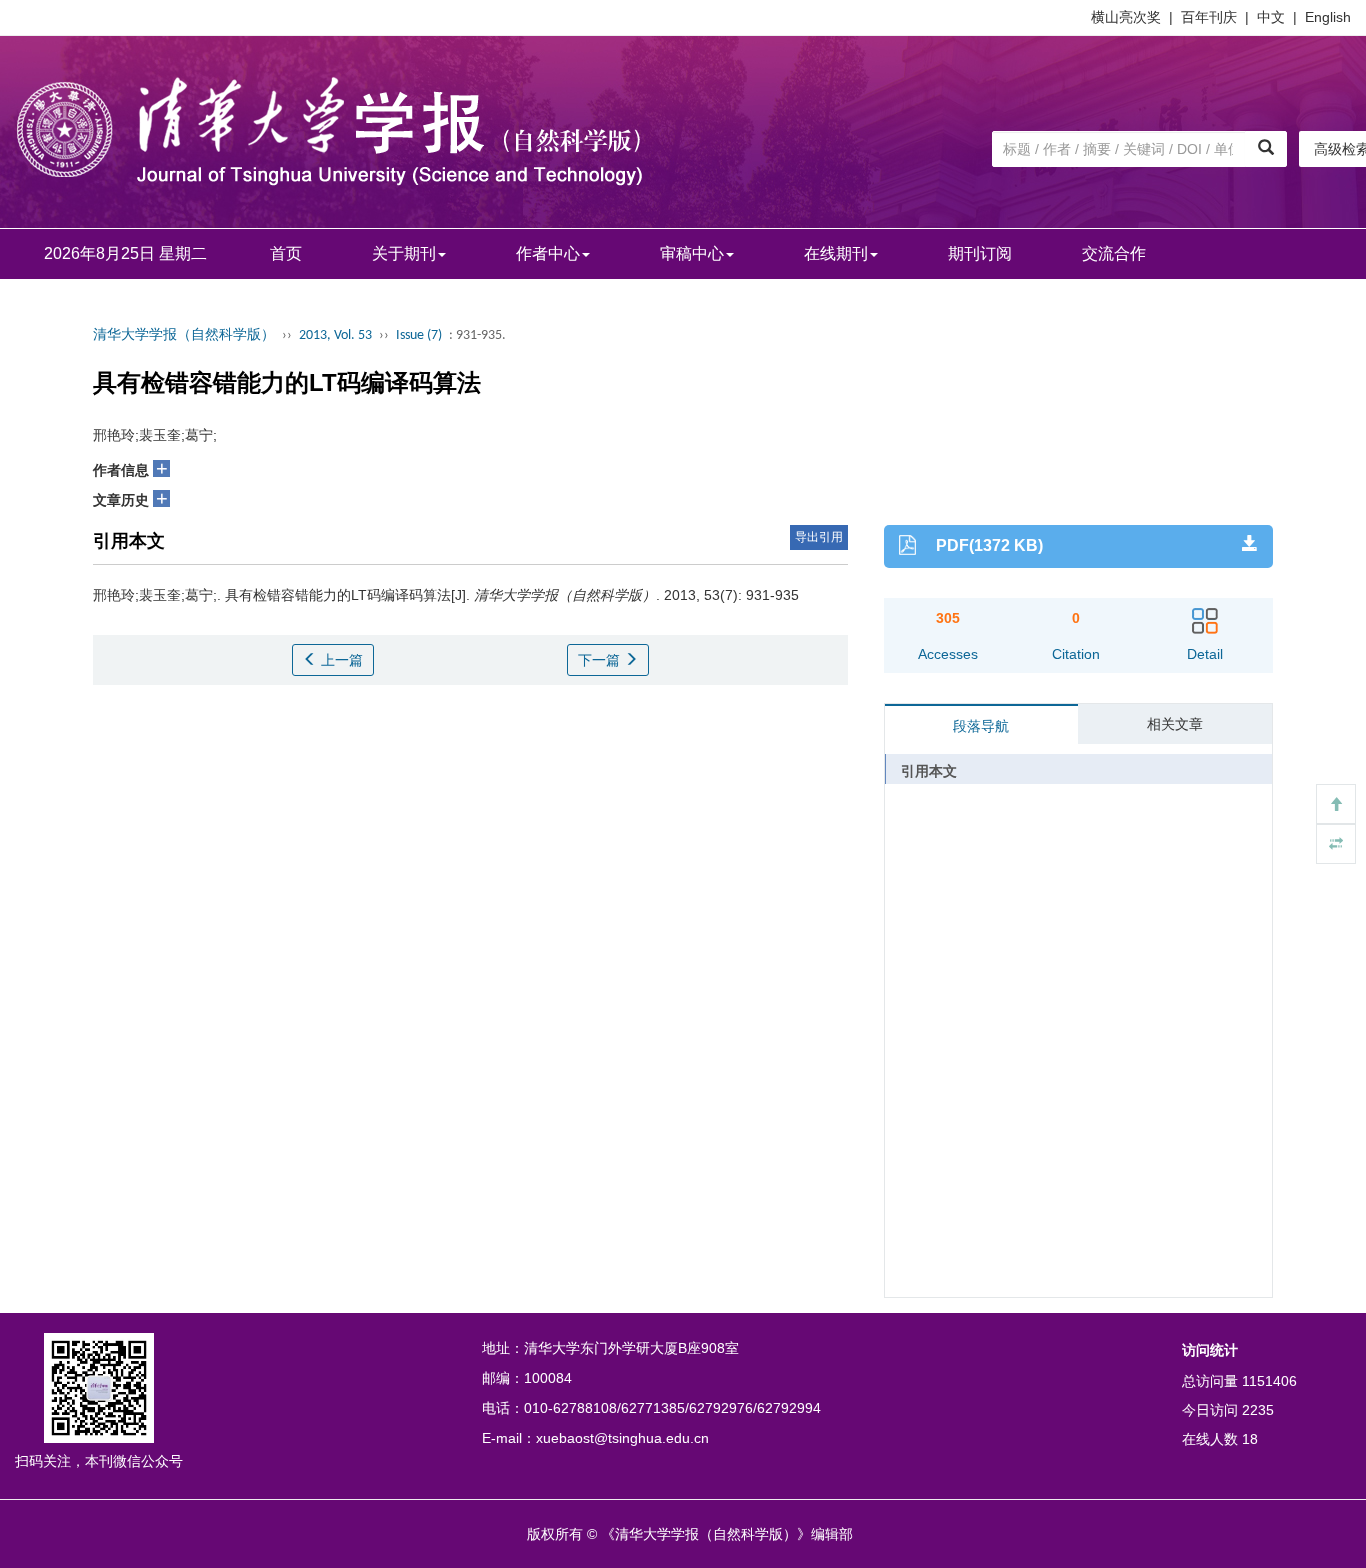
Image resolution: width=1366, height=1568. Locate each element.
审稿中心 (692, 253)
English (1328, 17)
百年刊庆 (1209, 17)
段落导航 (981, 726)
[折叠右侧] (1336, 844)
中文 (1271, 17)
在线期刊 (836, 253)
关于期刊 (404, 253)
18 (1250, 1439)
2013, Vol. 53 (335, 335)
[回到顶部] (1336, 804)
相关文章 (1175, 724)
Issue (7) (419, 335)
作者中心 (548, 253)
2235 (1258, 1410)
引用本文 (929, 771)
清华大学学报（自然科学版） (184, 335)
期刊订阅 (980, 253)
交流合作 (1114, 253)
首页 (286, 253)
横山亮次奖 (1126, 17)
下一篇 (601, 660)
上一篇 (340, 660)
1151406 (1269, 1381)
